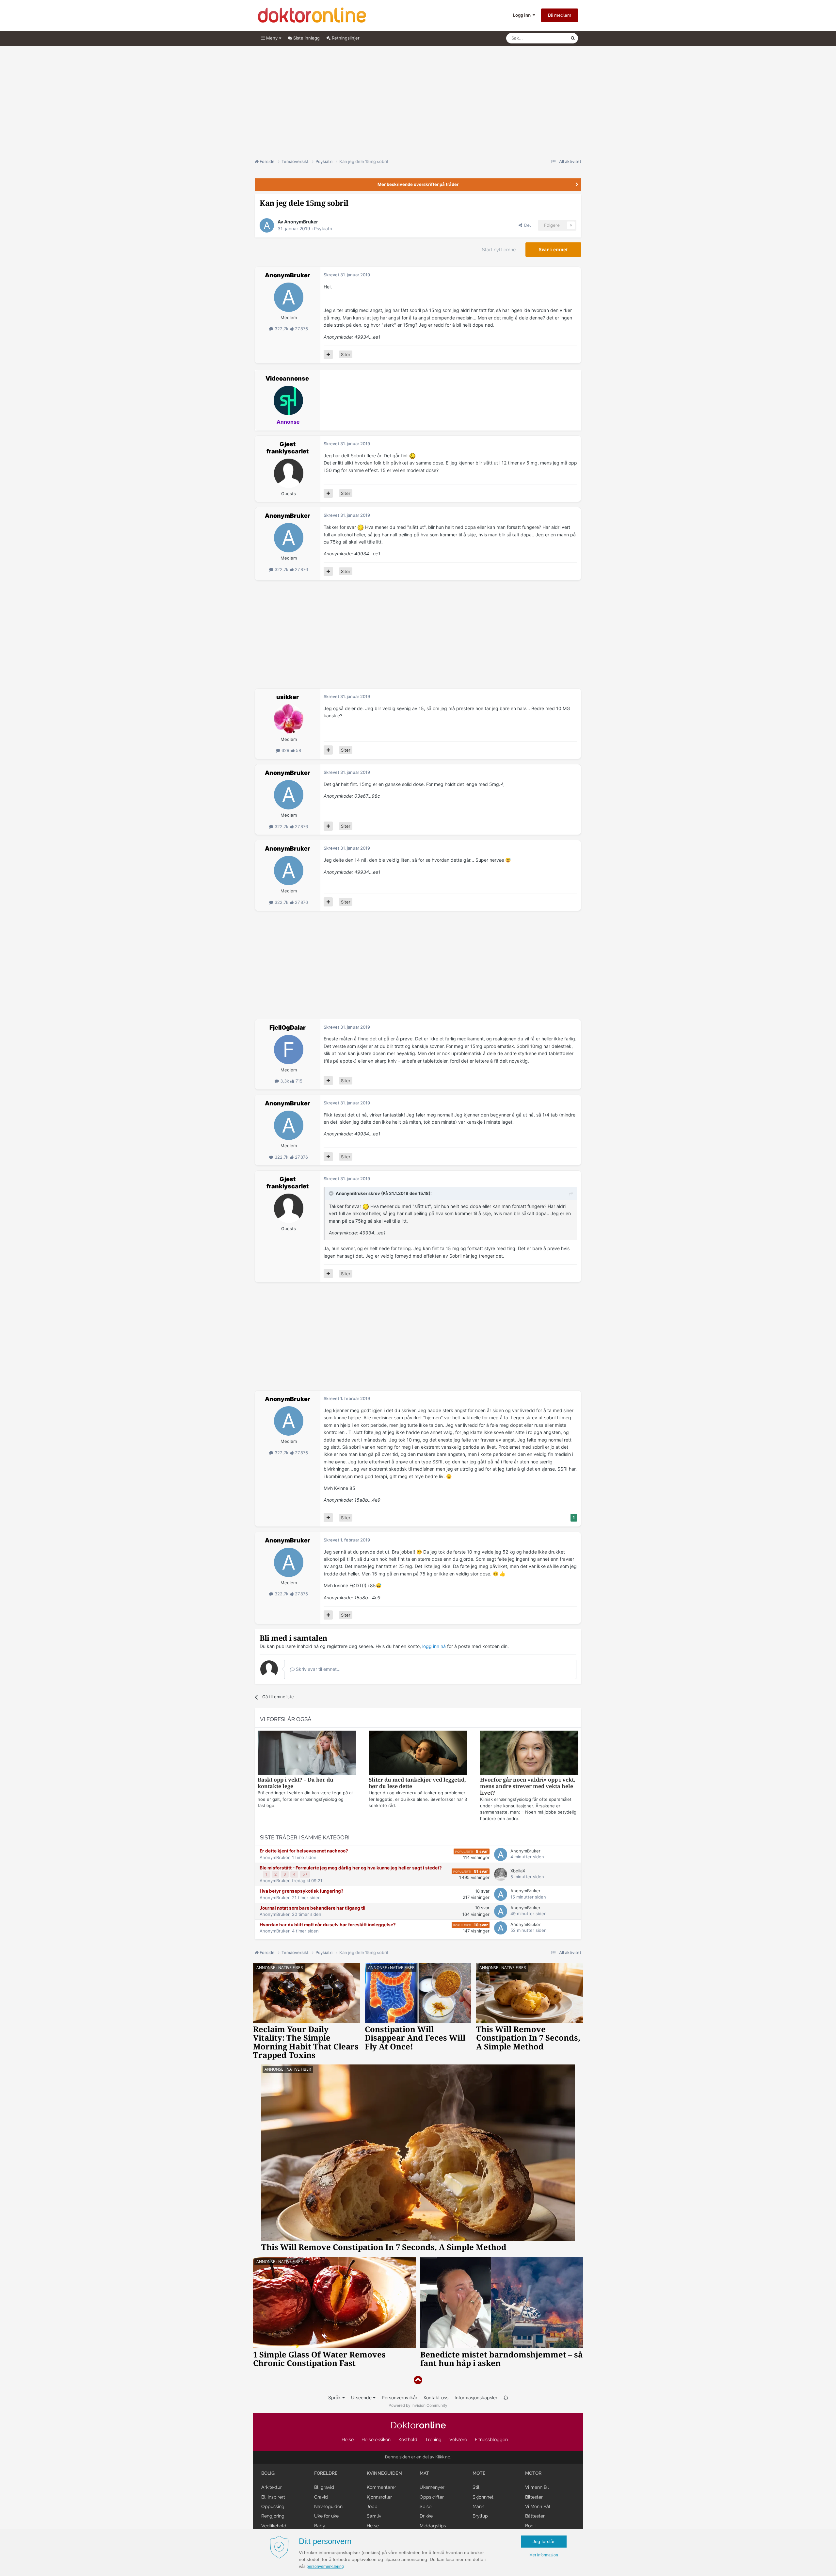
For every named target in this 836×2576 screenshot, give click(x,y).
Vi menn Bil (537, 2487)
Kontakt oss (436, 2397)
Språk (335, 2397)
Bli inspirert (273, 2497)
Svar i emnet (553, 250)
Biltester (534, 2497)
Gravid (321, 2497)
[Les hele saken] (307, 1754)
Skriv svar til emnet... (318, 1669)
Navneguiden (328, 2506)
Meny (272, 38)
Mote (479, 2473)
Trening (433, 2439)
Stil (476, 2487)
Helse (348, 2439)
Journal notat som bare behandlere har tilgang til (313, 1908)
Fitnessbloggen (491, 2439)
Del (526, 225)
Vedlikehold (274, 2526)
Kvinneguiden (384, 2473)
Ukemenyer (432, 2487)
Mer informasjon (544, 2555)
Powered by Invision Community (418, 2405)
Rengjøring (273, 2516)
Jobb (372, 2506)
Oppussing (273, 2506)
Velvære (458, 2439)
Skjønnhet (483, 2497)
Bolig (268, 2473)
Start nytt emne (499, 250)
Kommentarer (381, 2487)
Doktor (418, 2425)
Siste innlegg (306, 38)
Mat (424, 2473)
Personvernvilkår (400, 2397)
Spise (426, 2506)
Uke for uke (326, 2516)
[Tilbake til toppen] (418, 2380)
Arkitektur (272, 2487)
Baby (320, 2526)
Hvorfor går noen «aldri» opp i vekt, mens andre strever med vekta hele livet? (528, 1786)
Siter (346, 354)
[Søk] (573, 38)
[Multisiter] (328, 354)
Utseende (362, 2397)
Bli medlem (560, 15)
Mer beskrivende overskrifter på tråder (418, 184)
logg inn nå (434, 1646)
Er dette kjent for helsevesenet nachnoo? (304, 1851)
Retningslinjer (345, 38)
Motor (533, 2473)
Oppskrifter (432, 2497)
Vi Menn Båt (538, 2506)
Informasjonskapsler (476, 2397)
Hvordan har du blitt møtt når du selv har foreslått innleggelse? (328, 1925)
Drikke (426, 2516)
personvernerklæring (325, 2567)
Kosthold (408, 2439)
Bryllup (480, 2516)
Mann (478, 2506)
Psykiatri (323, 228)
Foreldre (326, 2473)
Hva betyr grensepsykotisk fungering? (302, 1891)
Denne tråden (549, 38)
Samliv (374, 2516)
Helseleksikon (376, 2439)
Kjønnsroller (379, 2497)
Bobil (531, 2526)
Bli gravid (324, 2487)
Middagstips (433, 2526)
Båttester (535, 2516)
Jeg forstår (544, 2541)
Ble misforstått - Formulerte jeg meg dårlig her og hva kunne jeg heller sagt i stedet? (351, 1868)
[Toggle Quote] (332, 1193)
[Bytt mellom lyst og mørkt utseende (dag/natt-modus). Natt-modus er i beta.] (506, 2397)
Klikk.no (443, 2457)
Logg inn (523, 15)
